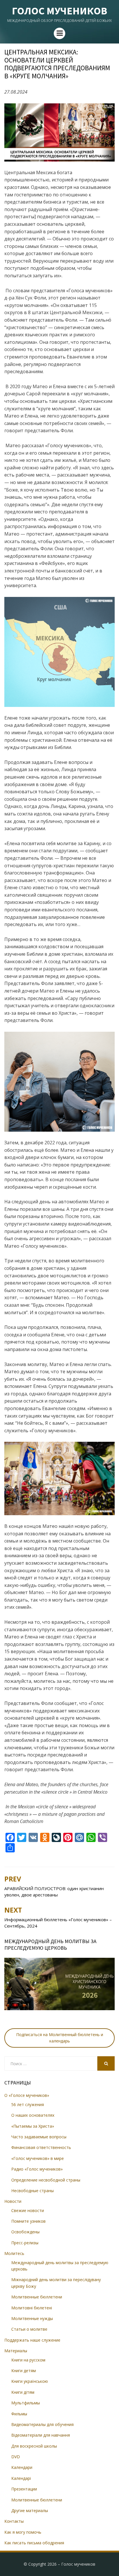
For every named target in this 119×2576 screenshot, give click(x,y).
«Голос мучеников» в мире (38, 2158)
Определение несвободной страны (46, 2180)
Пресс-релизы (25, 2243)
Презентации (24, 2489)
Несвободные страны (32, 2191)
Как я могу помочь (23, 2532)
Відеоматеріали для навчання (41, 2435)
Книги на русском (28, 2360)
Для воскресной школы (34, 2446)
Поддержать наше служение (32, 2340)
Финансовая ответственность (41, 2147)
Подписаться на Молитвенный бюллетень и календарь (60, 2038)
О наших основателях (33, 2115)
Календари (22, 2467)
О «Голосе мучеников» (27, 2095)
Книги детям (24, 2371)
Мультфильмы (26, 2403)
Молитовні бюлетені (32, 2308)
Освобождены (25, 2232)
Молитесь (14, 2253)
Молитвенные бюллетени (37, 2297)
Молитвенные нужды (32, 2318)
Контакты (14, 2521)
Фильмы (19, 2414)
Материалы (16, 2351)
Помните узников (28, 2221)
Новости (13, 2201)
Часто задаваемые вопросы (39, 2137)
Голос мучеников (59, 11)
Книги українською (30, 2381)
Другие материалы (30, 2510)
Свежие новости (28, 2210)
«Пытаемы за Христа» (33, 2126)
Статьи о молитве (29, 2329)
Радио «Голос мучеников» (37, 2169)
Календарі (21, 2478)
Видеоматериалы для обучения (42, 2424)
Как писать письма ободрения (34, 2543)
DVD (16, 2457)
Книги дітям (23, 2392)
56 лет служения (28, 2104)
